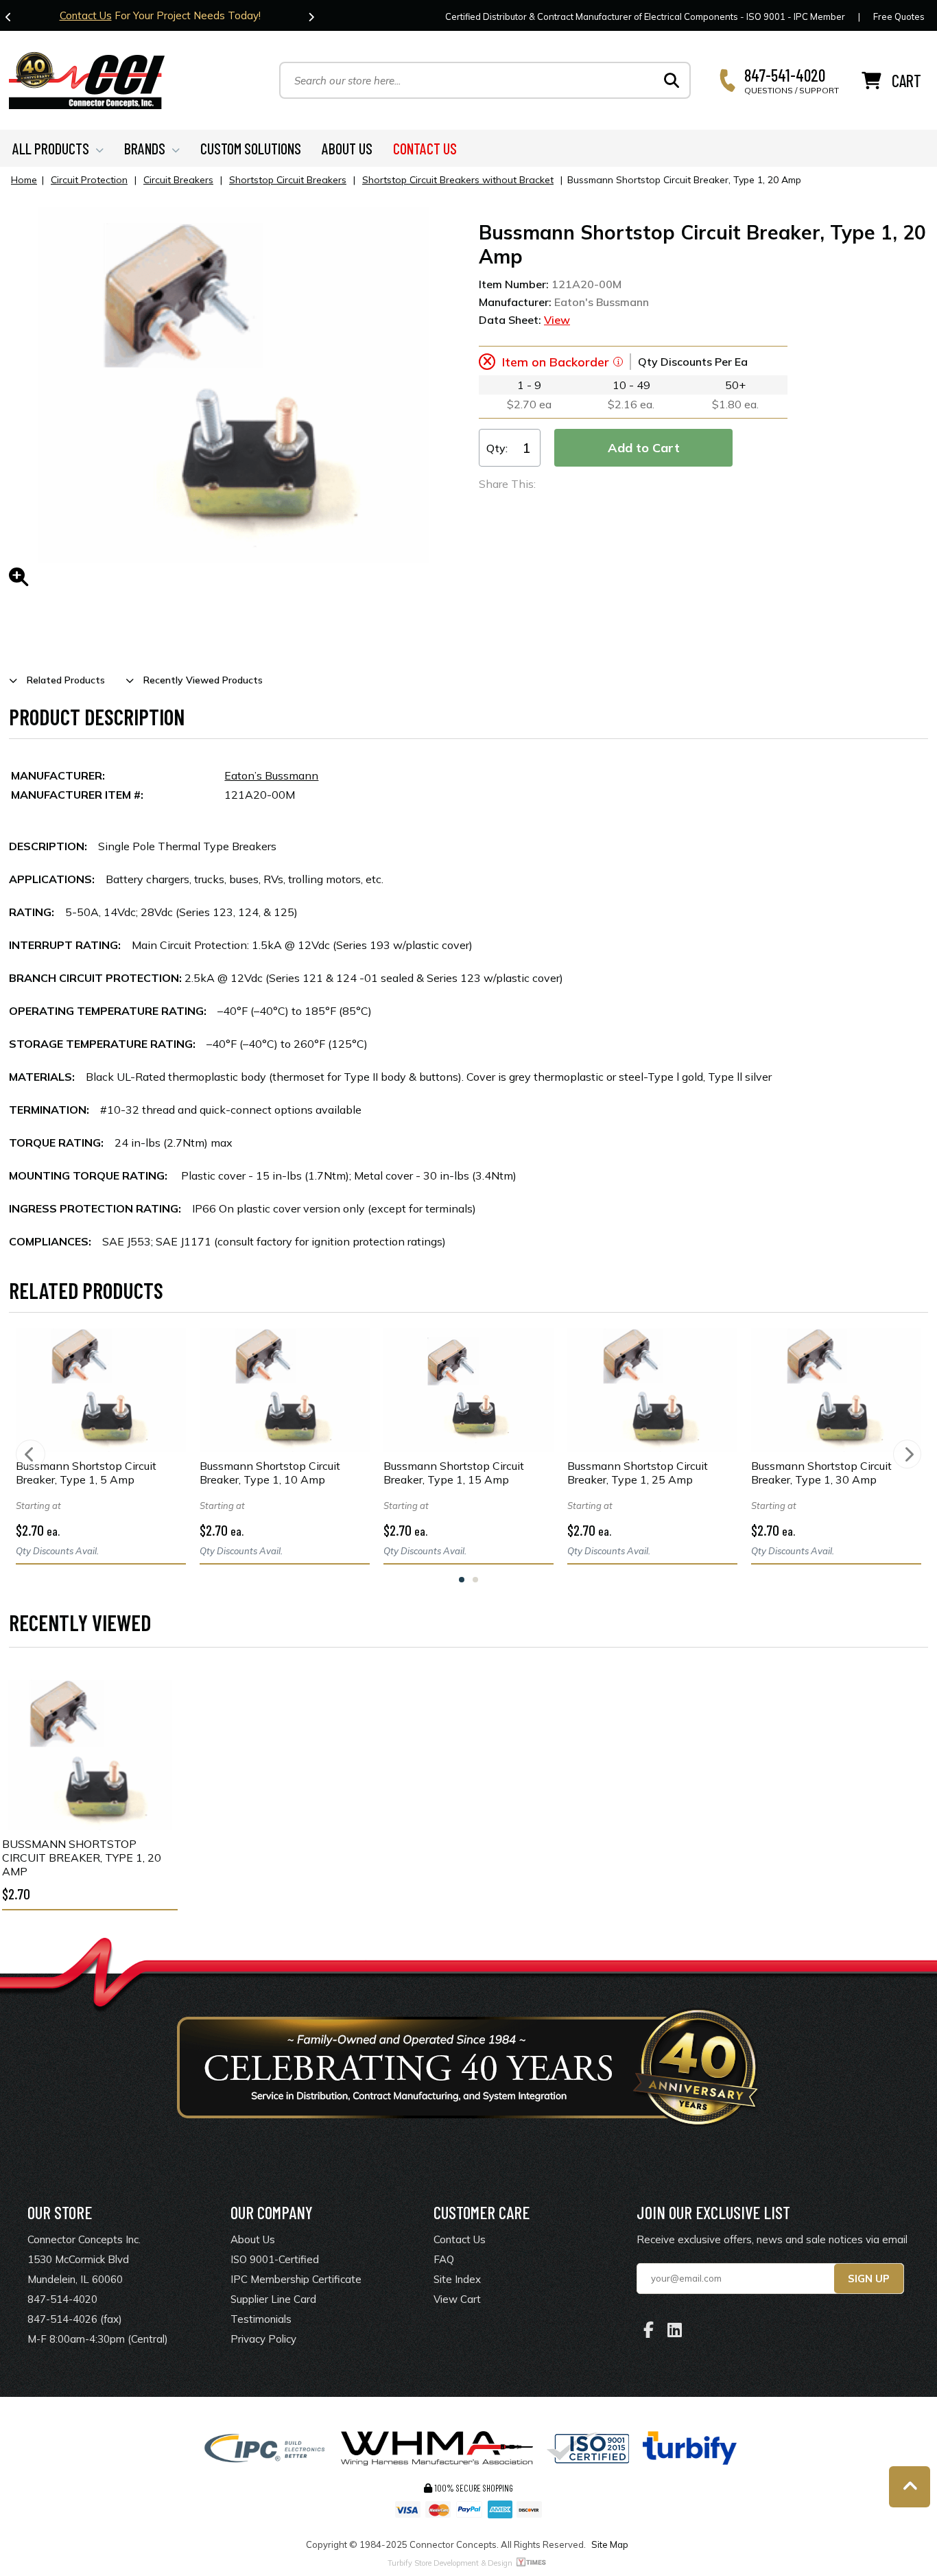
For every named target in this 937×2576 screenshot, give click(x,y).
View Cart (457, 2299)
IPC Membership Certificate (296, 2279)
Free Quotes (899, 16)
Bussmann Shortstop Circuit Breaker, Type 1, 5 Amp (86, 1473)
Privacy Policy (263, 2339)
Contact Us (86, 15)
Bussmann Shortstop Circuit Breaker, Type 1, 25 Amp (638, 1473)
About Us (253, 2239)
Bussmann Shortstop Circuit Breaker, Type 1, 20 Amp (82, 1858)
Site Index (457, 2279)
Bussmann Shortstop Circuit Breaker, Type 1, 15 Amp (454, 1473)
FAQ (444, 2259)
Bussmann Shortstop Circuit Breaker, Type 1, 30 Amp (821, 1473)
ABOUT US (347, 148)
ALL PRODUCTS (51, 148)
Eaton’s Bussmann (271, 775)
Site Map (610, 2544)
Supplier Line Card (273, 2299)
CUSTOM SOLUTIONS (251, 148)
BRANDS (145, 148)
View (557, 320)
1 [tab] (462, 1580)
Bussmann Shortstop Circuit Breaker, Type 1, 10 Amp (270, 1473)
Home (24, 180)
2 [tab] (475, 1580)
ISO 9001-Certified (275, 2259)
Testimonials (261, 2319)
